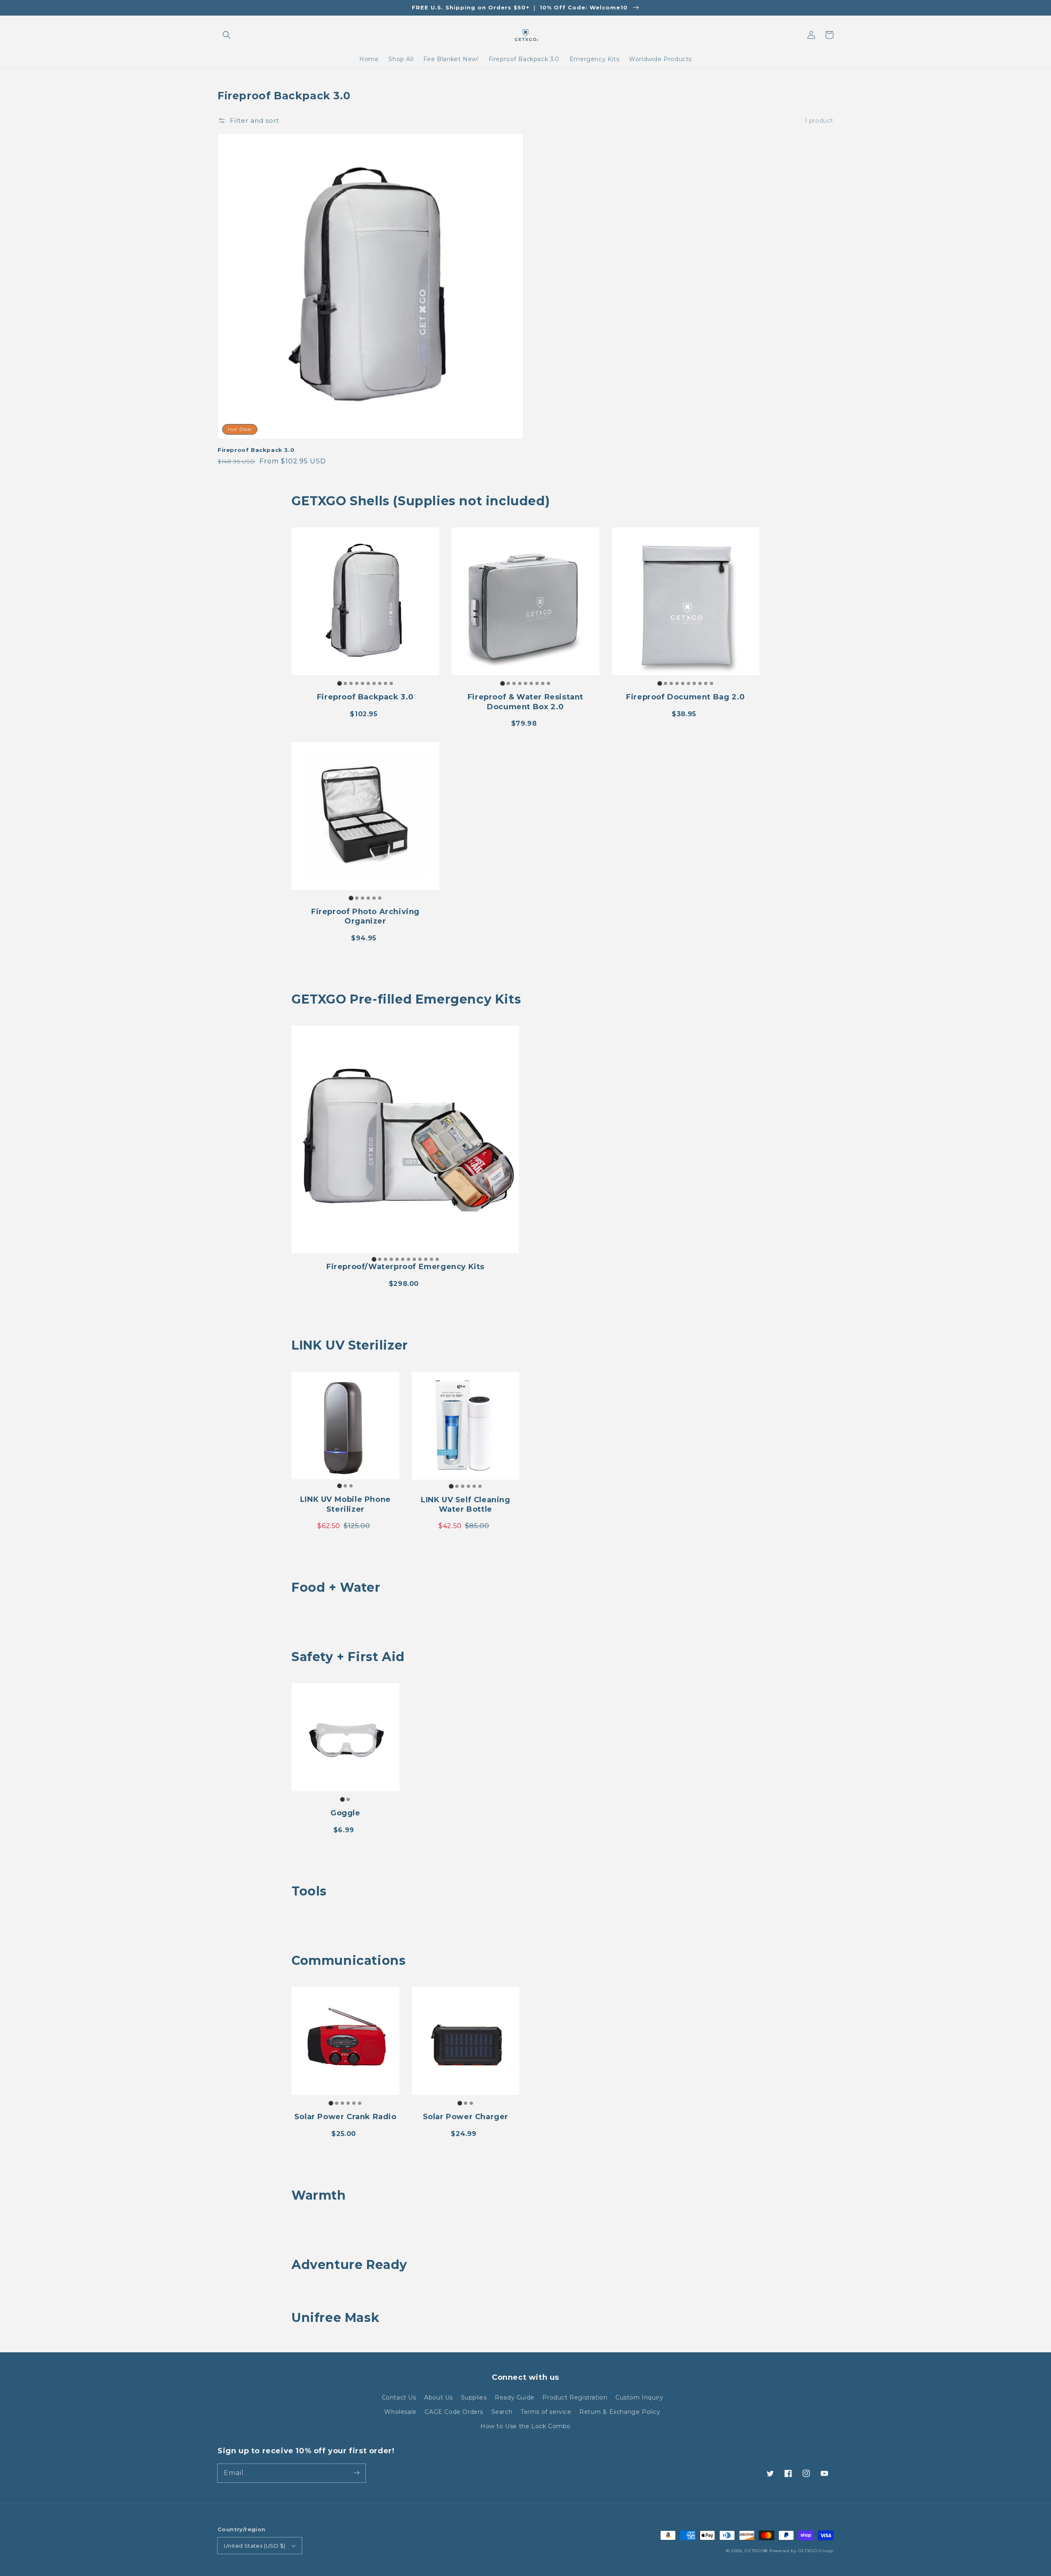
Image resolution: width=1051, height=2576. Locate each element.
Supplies (474, 2397)
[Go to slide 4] (357, 683)
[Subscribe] (356, 2473)
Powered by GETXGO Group (801, 2551)
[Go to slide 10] (391, 683)
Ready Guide (515, 2397)
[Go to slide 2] (345, 683)
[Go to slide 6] (368, 683)
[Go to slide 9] (386, 683)
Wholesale (400, 2412)
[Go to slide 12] (437, 1259)
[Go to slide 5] (363, 683)
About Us (438, 2397)
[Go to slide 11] (431, 1259)
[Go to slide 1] (339, 684)
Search (502, 2412)
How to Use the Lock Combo (525, 2426)
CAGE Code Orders (454, 2412)
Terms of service (546, 2412)
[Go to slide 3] (351, 683)
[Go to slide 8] (380, 683)
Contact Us (399, 2397)
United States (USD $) (255, 2546)
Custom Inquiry (639, 2397)
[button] (227, 35)
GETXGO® (756, 2551)
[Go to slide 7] (374, 683)
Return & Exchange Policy (620, 2412)
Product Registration (575, 2397)
